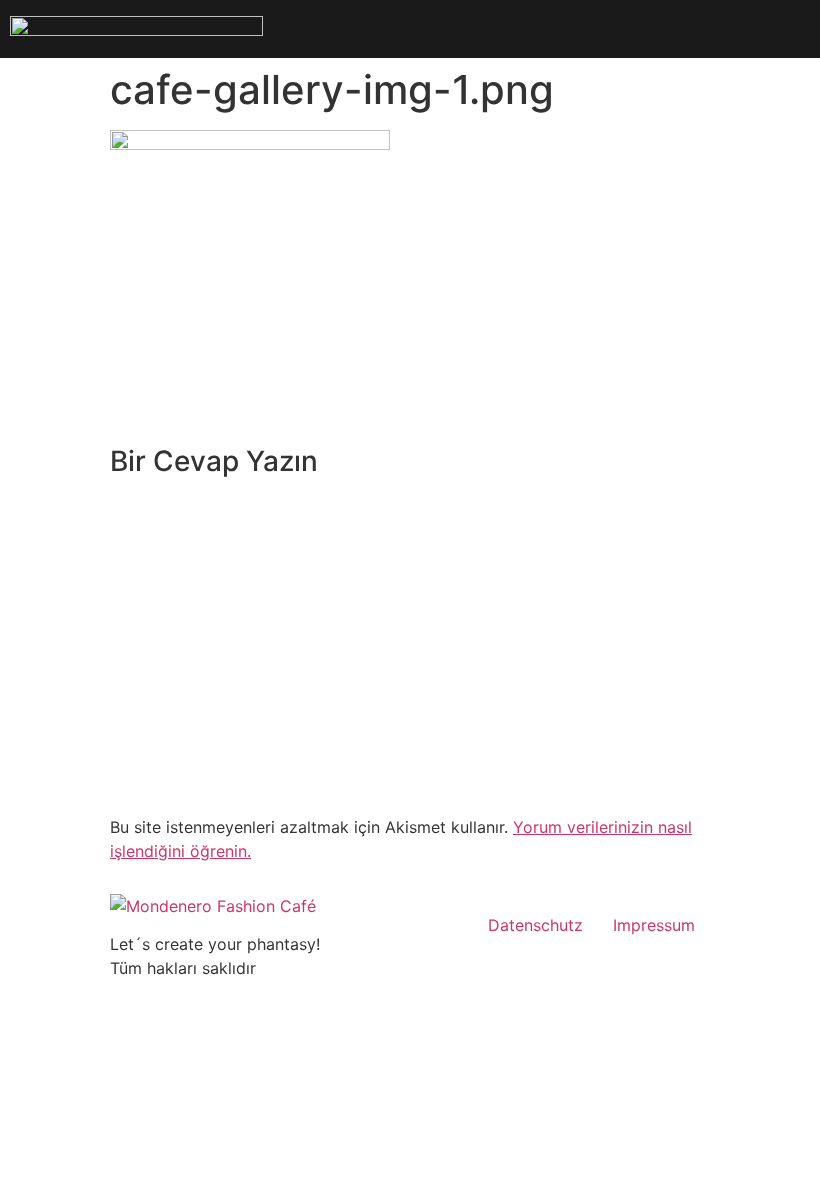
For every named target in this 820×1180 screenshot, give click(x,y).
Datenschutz (535, 925)
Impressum (654, 925)
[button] (546, 29)
